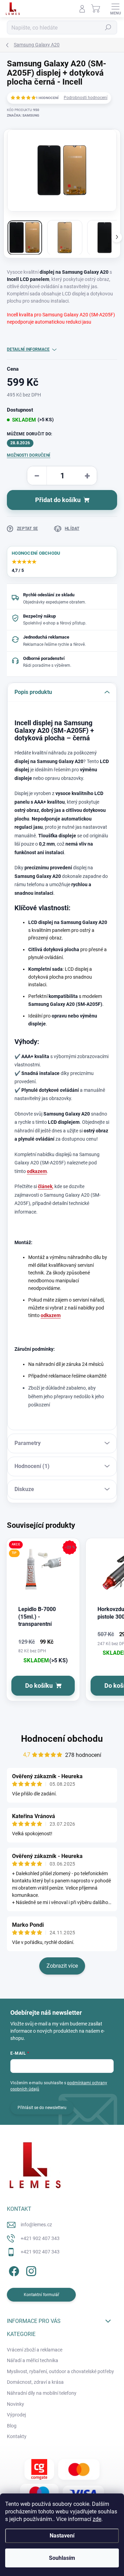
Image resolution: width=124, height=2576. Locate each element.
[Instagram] (30, 2270)
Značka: (23, 115)
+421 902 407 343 (40, 2238)
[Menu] (115, 9)
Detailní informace (28, 349)
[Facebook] (13, 2270)
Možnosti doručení (29, 455)
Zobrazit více (62, 1966)
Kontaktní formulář (42, 2295)
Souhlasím (62, 2558)
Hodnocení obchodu (62, 1739)
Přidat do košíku (58, 500)
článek (45, 1186)
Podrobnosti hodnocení (86, 98)
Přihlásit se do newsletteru (42, 2108)
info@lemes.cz (36, 2225)
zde (97, 2519)
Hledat (108, 28)
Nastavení (62, 2536)
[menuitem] (35, 2350)
